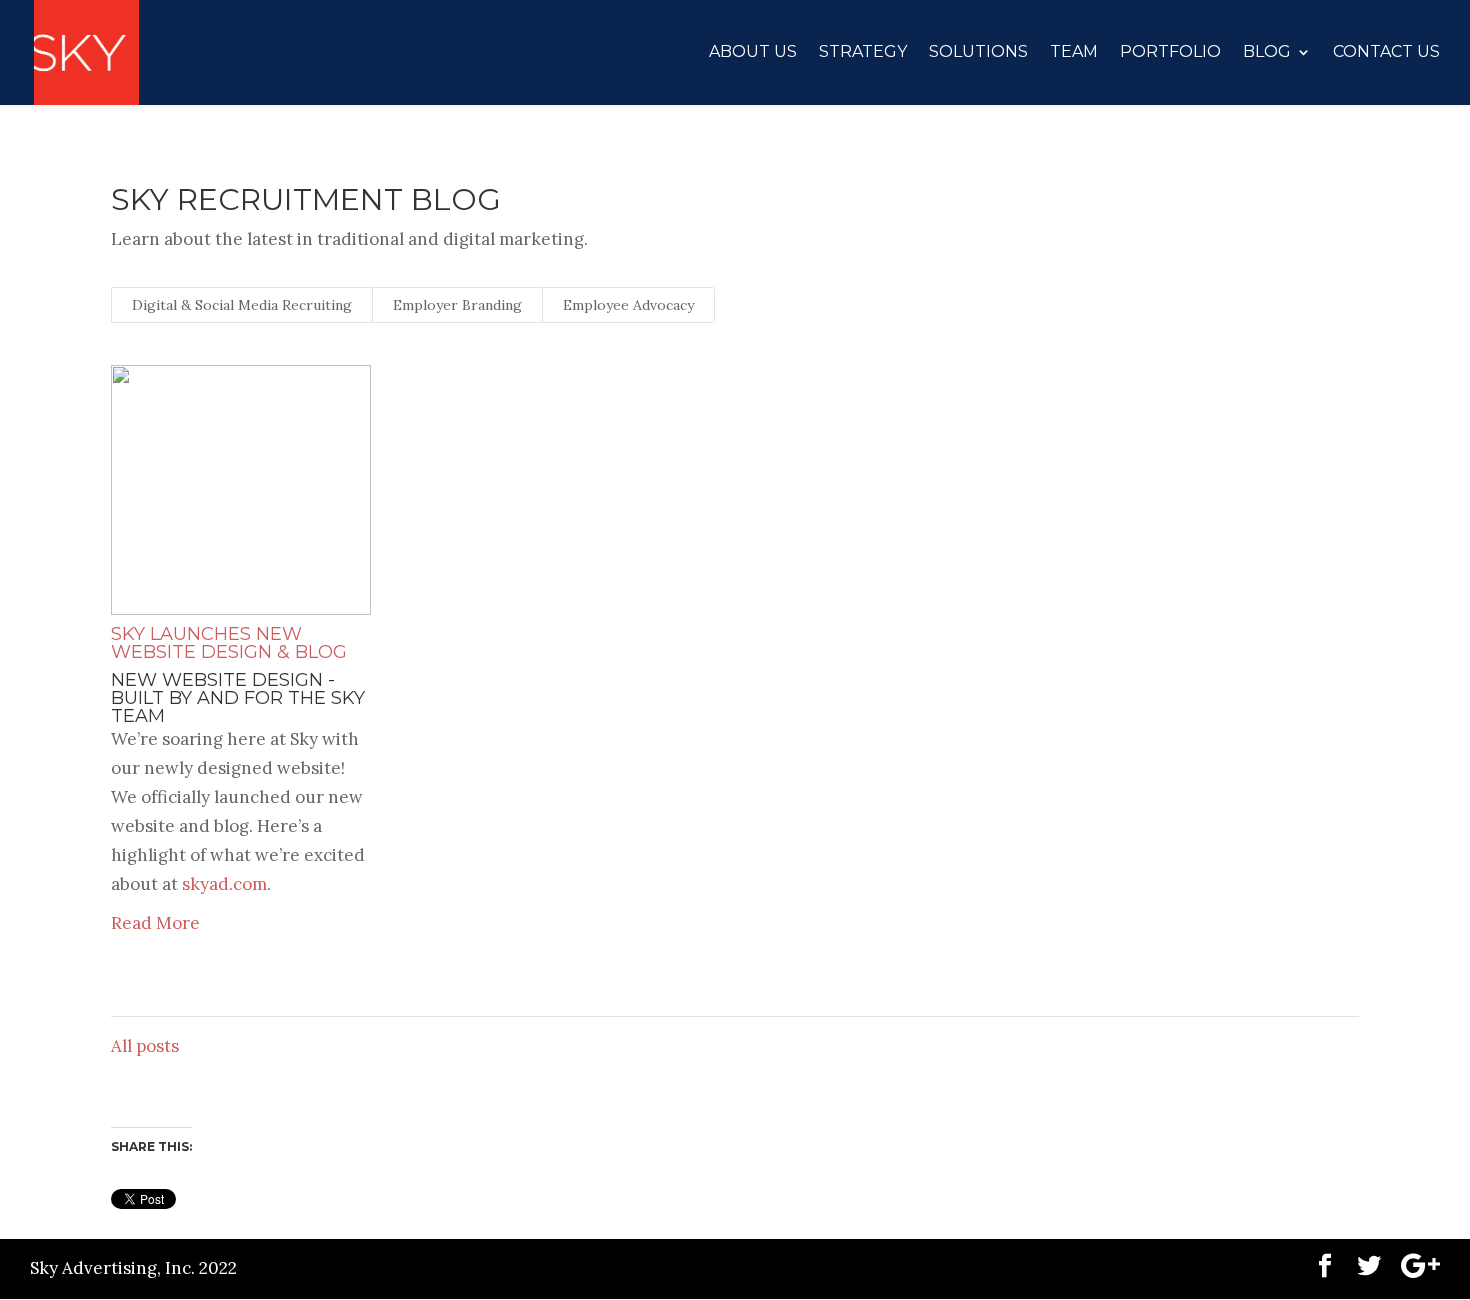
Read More (155, 923)
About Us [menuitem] (753, 52)
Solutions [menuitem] (978, 52)
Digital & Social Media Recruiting (242, 305)
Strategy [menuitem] (863, 52)
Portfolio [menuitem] (1170, 52)
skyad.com (224, 884)
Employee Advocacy (628, 305)
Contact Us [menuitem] (1386, 52)
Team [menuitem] (1074, 52)
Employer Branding (457, 305)
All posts (145, 1046)
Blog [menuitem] (1267, 52)
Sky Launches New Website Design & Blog (229, 643)
